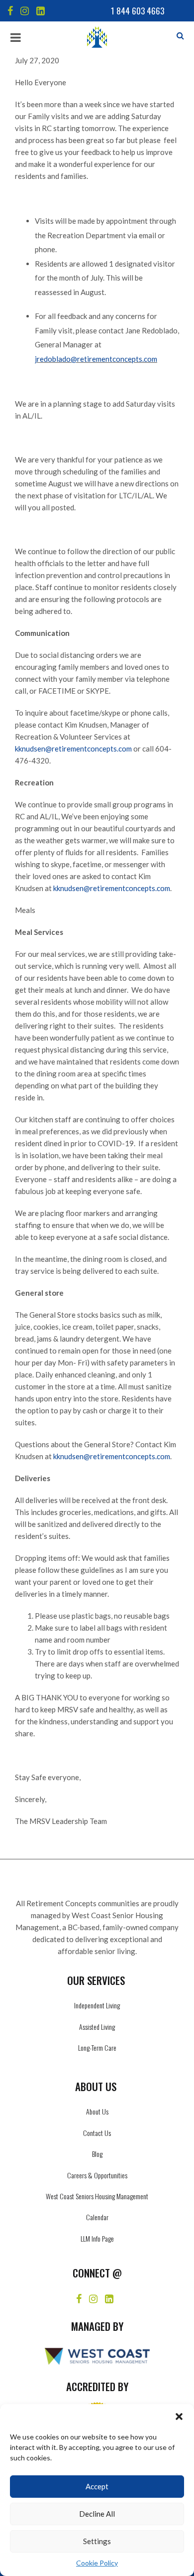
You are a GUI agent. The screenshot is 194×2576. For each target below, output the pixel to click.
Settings (97, 2541)
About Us (97, 2111)
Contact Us (97, 2133)
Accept (97, 2486)
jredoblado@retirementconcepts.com (96, 359)
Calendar (97, 2217)
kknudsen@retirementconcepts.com (73, 749)
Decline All (97, 2514)
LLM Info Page (97, 2238)
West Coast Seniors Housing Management (97, 2196)
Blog (97, 2154)
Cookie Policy (97, 2563)
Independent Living (97, 2005)
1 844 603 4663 (138, 11)
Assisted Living (97, 2027)
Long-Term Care (97, 2047)
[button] (179, 2417)
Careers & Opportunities (97, 2175)
